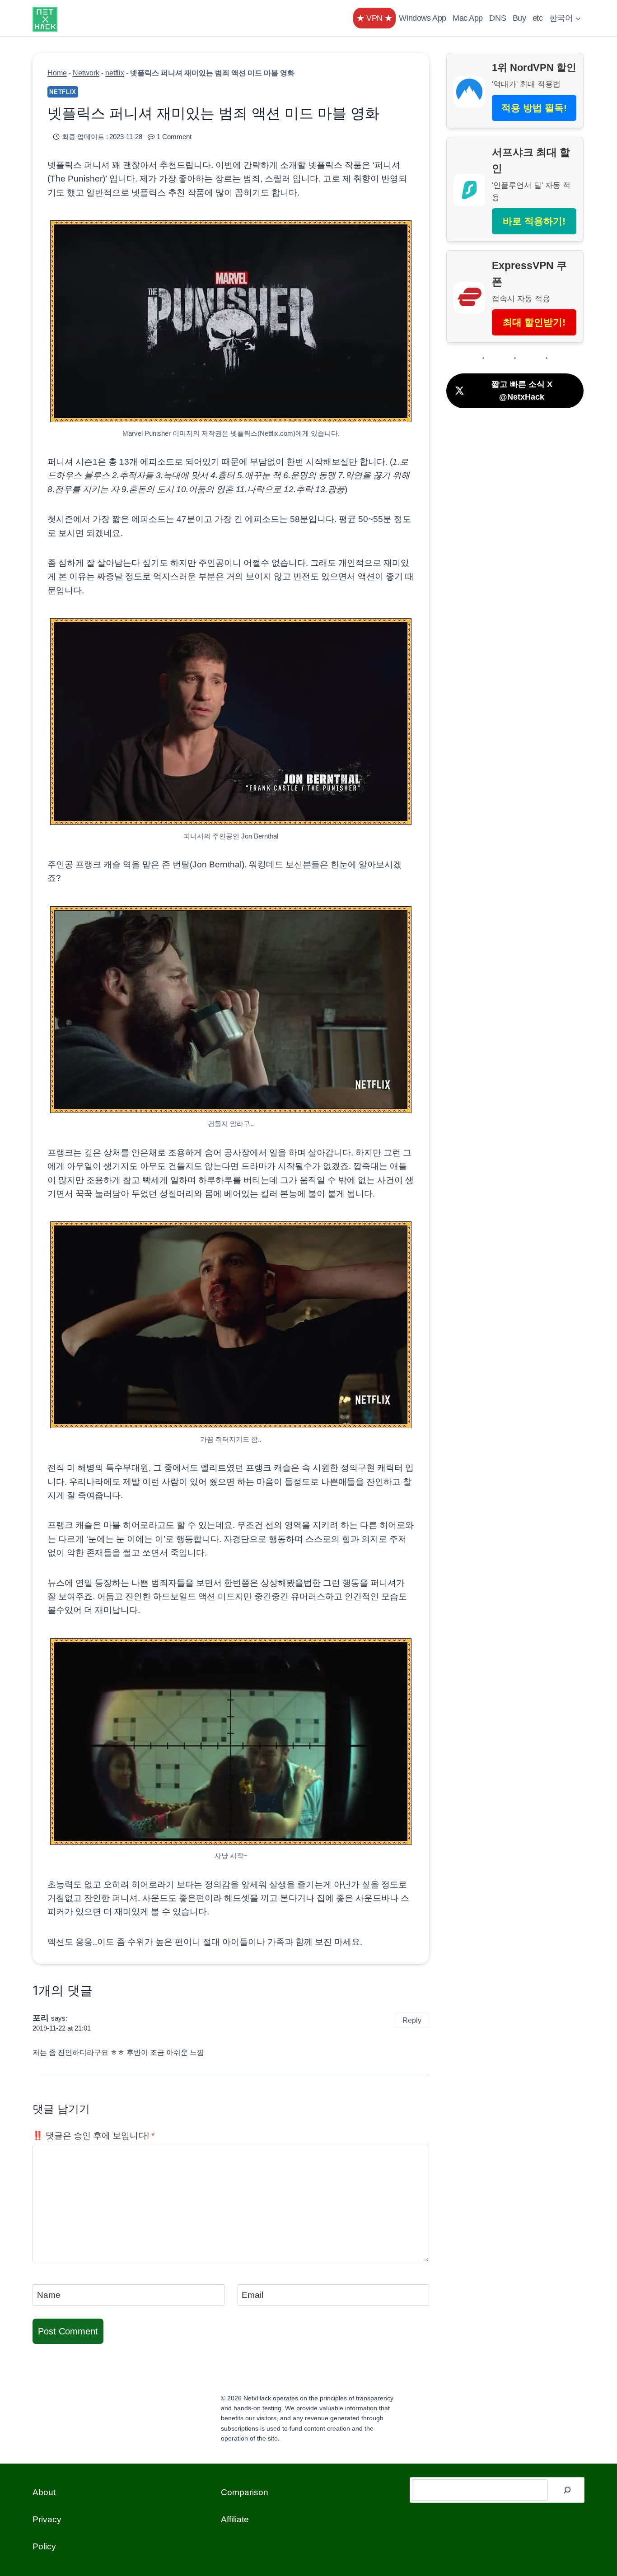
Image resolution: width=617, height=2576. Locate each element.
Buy (519, 18)
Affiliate (235, 2519)
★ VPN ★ (374, 18)
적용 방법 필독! (534, 108)
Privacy (47, 2519)
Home (57, 73)
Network (86, 73)
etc (538, 18)
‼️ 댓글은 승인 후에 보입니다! (93, 2136)
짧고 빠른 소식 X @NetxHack (522, 391)
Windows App (422, 18)
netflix (115, 73)
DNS (498, 18)
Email (252, 2295)
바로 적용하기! (534, 221)
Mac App (468, 18)
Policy (44, 2546)
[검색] (567, 2490)
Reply (412, 2020)
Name (49, 2295)
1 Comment (174, 137)
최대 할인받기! (534, 322)
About (44, 2492)
